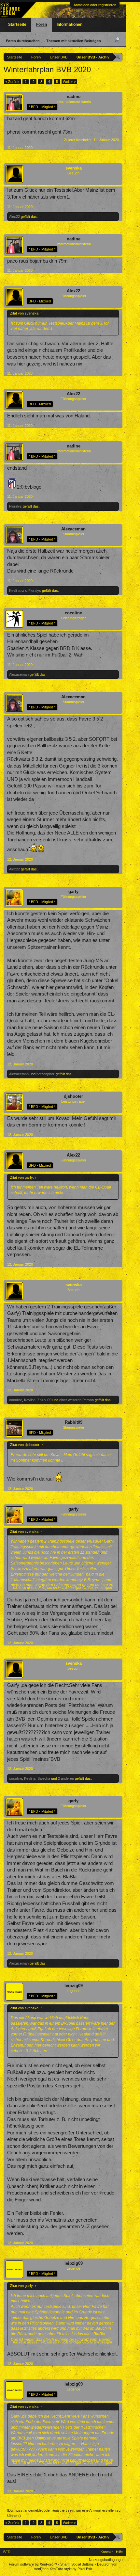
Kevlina (15, 591)
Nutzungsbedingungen (107, 2560)
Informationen (70, 24)
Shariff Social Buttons (77, 2564)
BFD (7, 2552)
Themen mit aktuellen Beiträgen (74, 41)
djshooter (73, 1096)
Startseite (17, 24)
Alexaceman (73, 529)
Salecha (44, 1778)
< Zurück (12, 82)
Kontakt (107, 2552)
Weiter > (69, 82)
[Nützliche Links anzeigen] (118, 57)
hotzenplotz (46, 1074)
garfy (73, 891)
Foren (42, 24)
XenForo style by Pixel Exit (71, 2569)
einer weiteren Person (77, 1400)
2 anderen (66, 1778)
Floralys (15, 506)
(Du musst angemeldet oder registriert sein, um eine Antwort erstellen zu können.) (64, 2513)
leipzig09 (74, 1986)
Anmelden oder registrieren (95, 5)
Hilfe (119, 2552)
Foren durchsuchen (23, 41)
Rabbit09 (74, 1422)
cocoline (73, 613)
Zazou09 (44, 1400)
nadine (74, 97)
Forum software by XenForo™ (33, 2564)
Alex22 (14, 217)
